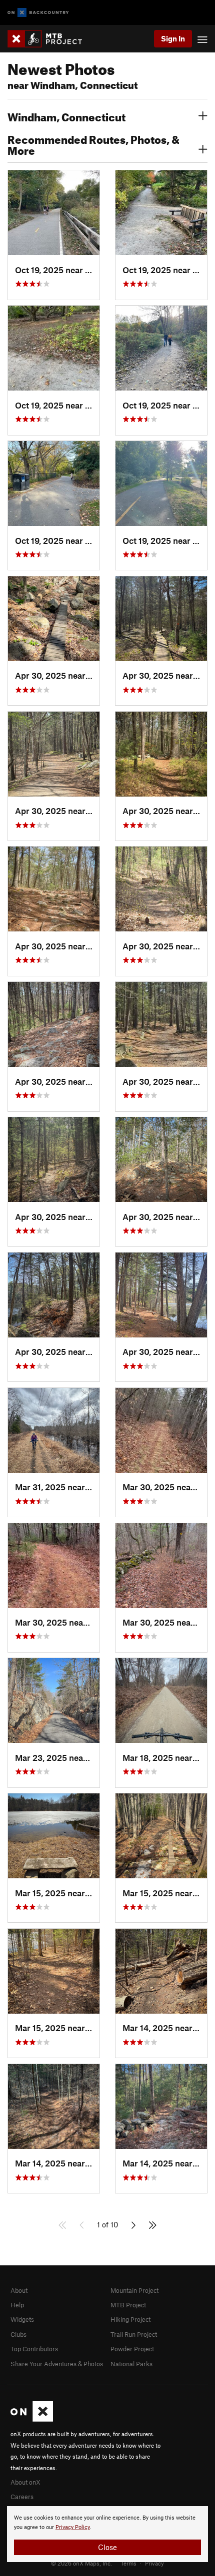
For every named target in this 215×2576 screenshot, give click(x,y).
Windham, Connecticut (66, 116)
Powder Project (132, 2349)
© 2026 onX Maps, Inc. (81, 2563)
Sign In (173, 38)
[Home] (50, 39)
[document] (107, 2534)
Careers (22, 2497)
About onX (25, 2482)
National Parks (131, 2364)
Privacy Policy (73, 2527)
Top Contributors (34, 2349)
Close (107, 2547)
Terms (128, 2563)
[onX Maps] (32, 2419)
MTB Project (128, 2305)
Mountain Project (134, 2290)
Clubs (18, 2334)
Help (17, 2305)
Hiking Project (130, 2319)
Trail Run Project (134, 2334)
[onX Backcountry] (38, 13)
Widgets (22, 2319)
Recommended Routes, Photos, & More (93, 144)
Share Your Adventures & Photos (57, 2364)
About (19, 2290)
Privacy (154, 2563)
